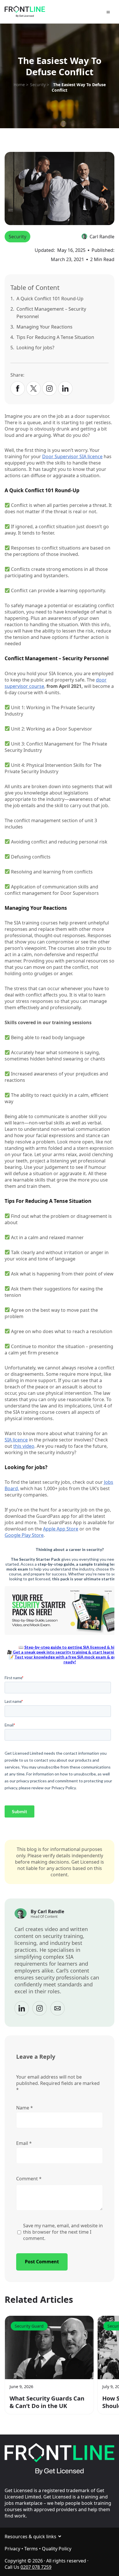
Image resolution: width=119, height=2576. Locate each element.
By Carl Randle (47, 1911)
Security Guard (29, 2326)
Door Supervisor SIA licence (72, 456)
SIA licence (16, 1440)
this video (24, 1446)
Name (25, 2108)
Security (17, 237)
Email (24, 2143)
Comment (29, 2179)
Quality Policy (57, 2549)
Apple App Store (61, 1529)
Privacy (12, 2549)
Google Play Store (24, 1535)
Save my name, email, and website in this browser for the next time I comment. (63, 2232)
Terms (31, 2549)
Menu (109, 13)
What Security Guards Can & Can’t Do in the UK (47, 2402)
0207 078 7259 (36, 2567)
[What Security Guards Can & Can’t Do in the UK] (49, 2347)
